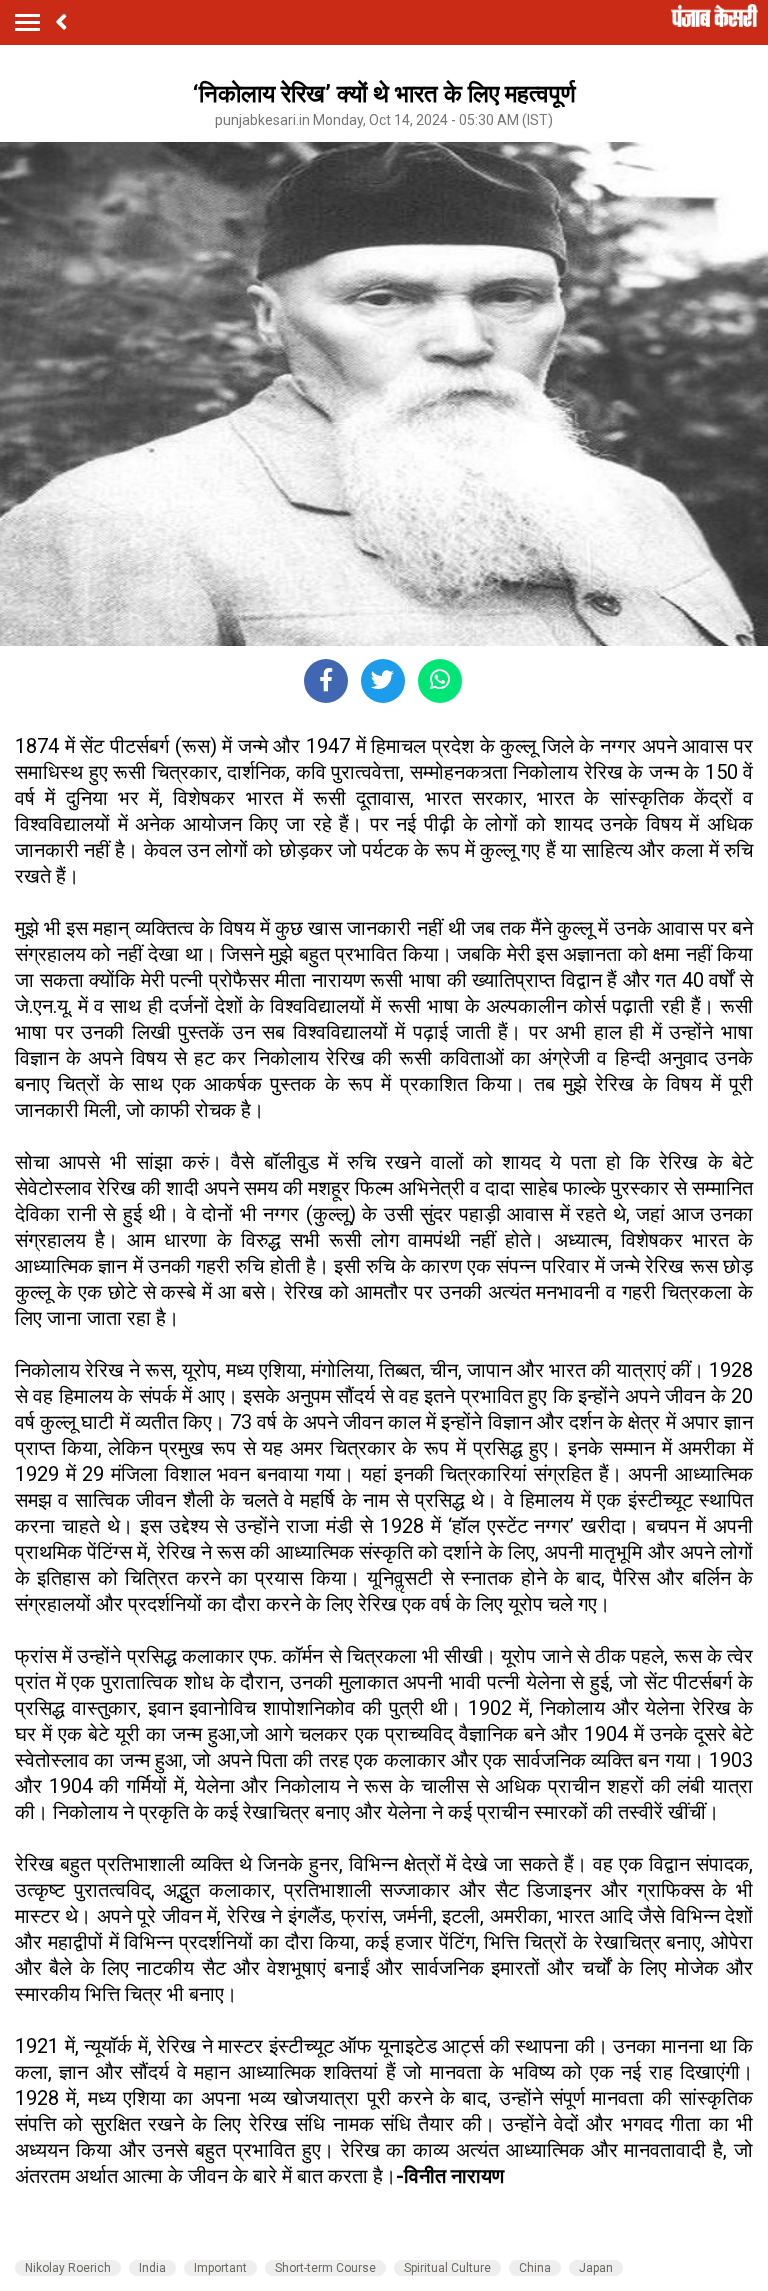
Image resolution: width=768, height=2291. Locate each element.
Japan (596, 2268)
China (535, 2268)
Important (220, 2268)
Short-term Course (325, 2268)
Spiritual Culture (447, 2268)
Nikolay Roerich (68, 2268)
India (152, 2268)
